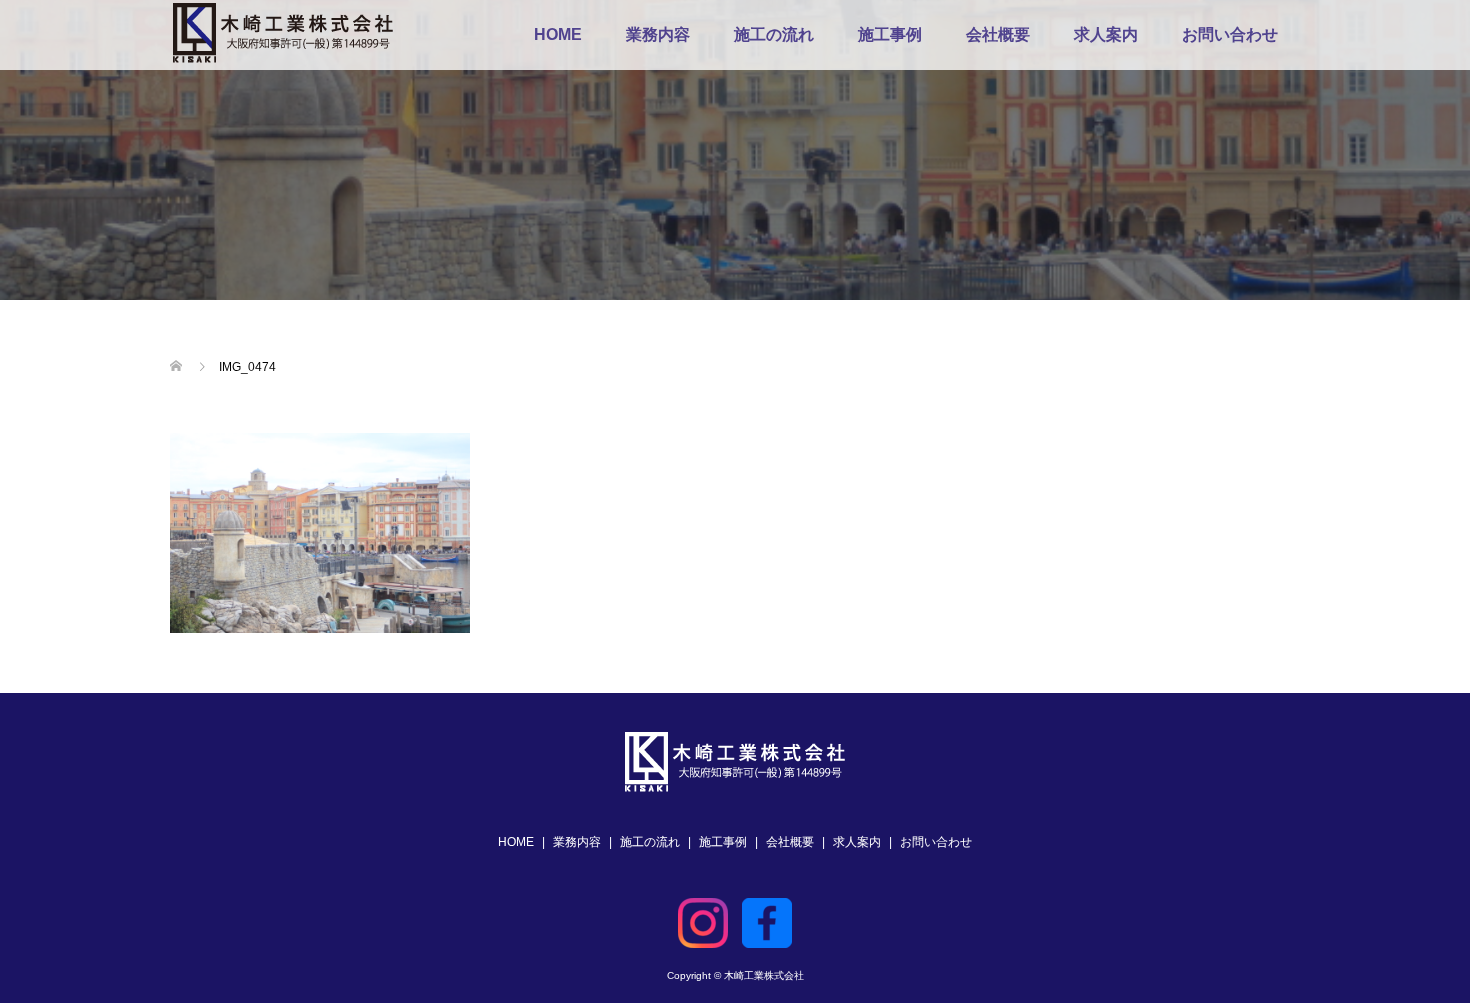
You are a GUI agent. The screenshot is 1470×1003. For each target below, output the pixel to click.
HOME (558, 34)
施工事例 (890, 34)
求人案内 (1106, 34)
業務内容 (658, 34)
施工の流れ (774, 34)
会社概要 (998, 34)
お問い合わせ (1230, 34)
